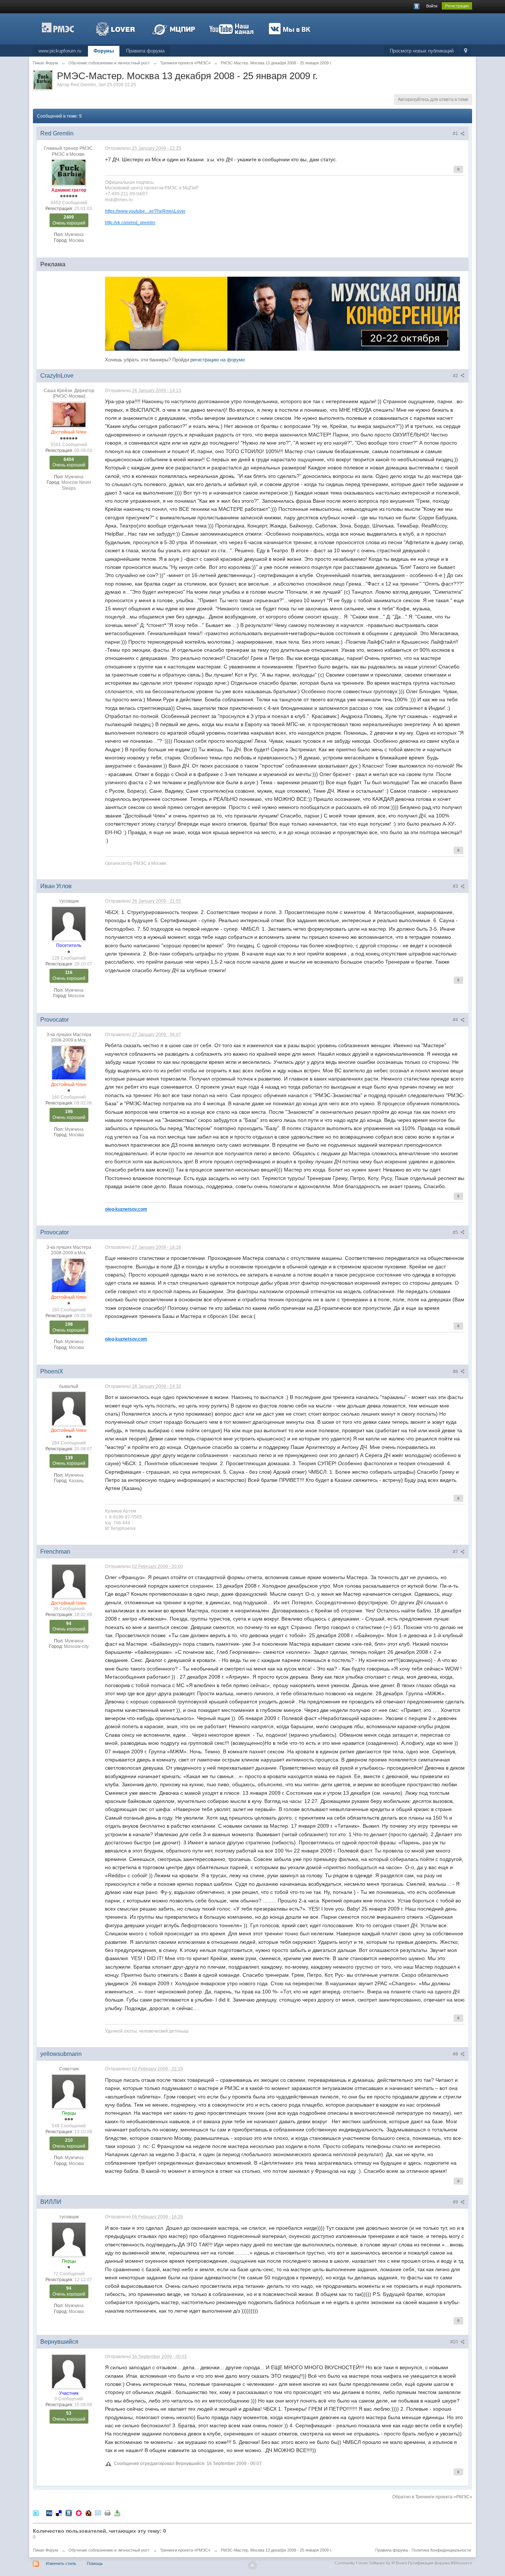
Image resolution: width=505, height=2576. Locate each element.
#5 (456, 1233)
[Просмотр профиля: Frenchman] (69, 1581)
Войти (432, 6)
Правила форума (145, 51)
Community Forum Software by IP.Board (371, 2563)
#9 (456, 2202)
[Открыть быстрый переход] (466, 51)
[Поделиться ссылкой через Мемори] (79, 2513)
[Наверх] (253, 2565)
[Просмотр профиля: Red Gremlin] (69, 172)
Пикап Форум (45, 2550)
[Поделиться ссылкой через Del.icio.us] (59, 2513)
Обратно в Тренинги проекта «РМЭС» (432, 2497)
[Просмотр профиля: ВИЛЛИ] (69, 2239)
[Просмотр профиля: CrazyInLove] (69, 414)
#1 (456, 134)
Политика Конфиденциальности (441, 2550)
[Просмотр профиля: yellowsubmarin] (69, 2091)
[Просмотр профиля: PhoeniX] (69, 1408)
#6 (456, 1372)
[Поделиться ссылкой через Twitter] (36, 2513)
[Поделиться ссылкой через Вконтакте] (69, 2513)
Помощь (95, 2563)
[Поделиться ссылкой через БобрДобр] (88, 2513)
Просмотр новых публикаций (422, 51)
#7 (456, 1552)
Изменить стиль (61, 2563)
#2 (456, 376)
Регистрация (457, 6)
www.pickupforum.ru (60, 51)
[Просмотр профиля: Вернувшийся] (69, 2371)
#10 (455, 2342)
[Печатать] (108, 2513)
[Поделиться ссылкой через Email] (98, 2513)
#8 (456, 2054)
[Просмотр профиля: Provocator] (69, 1062)
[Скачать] (117, 2513)
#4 (456, 1020)
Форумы (104, 51)
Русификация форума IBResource (439, 2563)
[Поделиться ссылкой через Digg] (49, 2513)
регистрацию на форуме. (218, 360)
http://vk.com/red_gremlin (130, 222)
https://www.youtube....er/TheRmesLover (145, 211)
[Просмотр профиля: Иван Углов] (69, 923)
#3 (456, 886)
